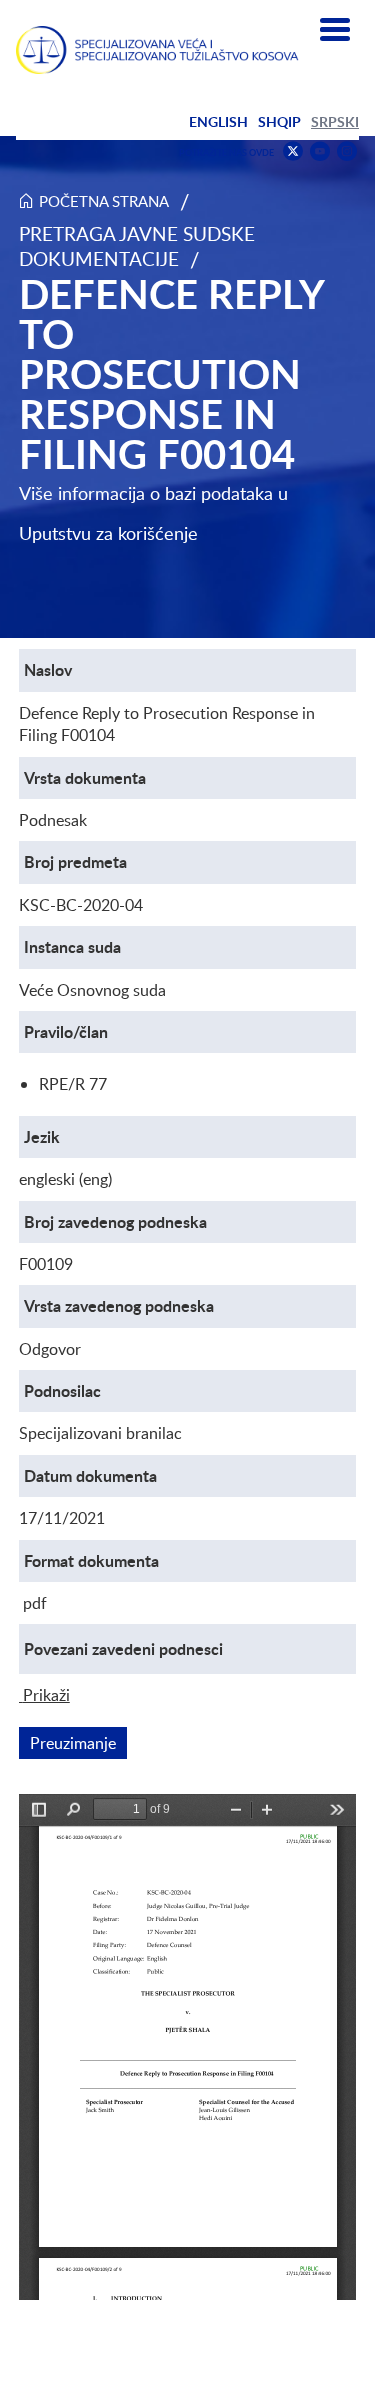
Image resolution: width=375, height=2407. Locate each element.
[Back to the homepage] (157, 50)
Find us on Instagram (347, 151)
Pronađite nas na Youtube (320, 151)
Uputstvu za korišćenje (108, 533)
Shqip (279, 121)
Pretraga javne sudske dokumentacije (137, 246)
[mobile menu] (335, 30)
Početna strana (104, 201)
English (218, 121)
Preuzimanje (78, 1743)
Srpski (335, 121)
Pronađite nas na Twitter (293, 151)
